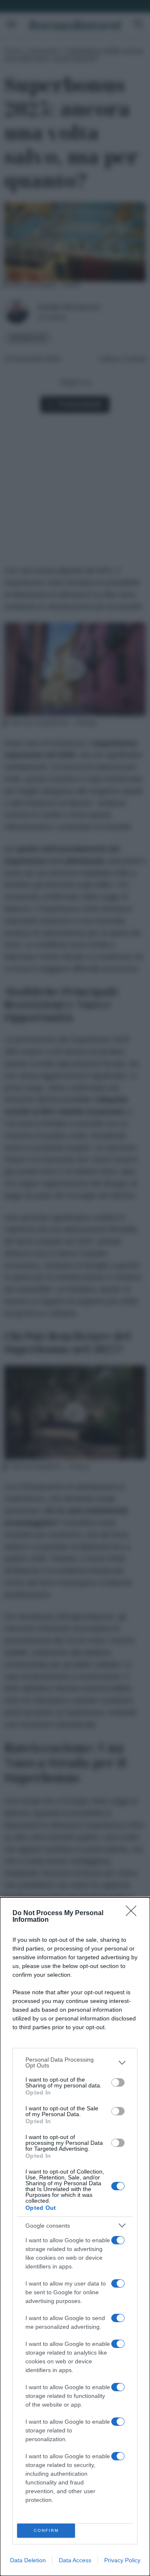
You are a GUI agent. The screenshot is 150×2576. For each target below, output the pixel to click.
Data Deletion (28, 2560)
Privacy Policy (122, 2560)
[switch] (118, 2082)
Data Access (75, 2560)
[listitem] (75, 2062)
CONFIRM (46, 2530)
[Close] (134, 1913)
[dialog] (75, 2237)
